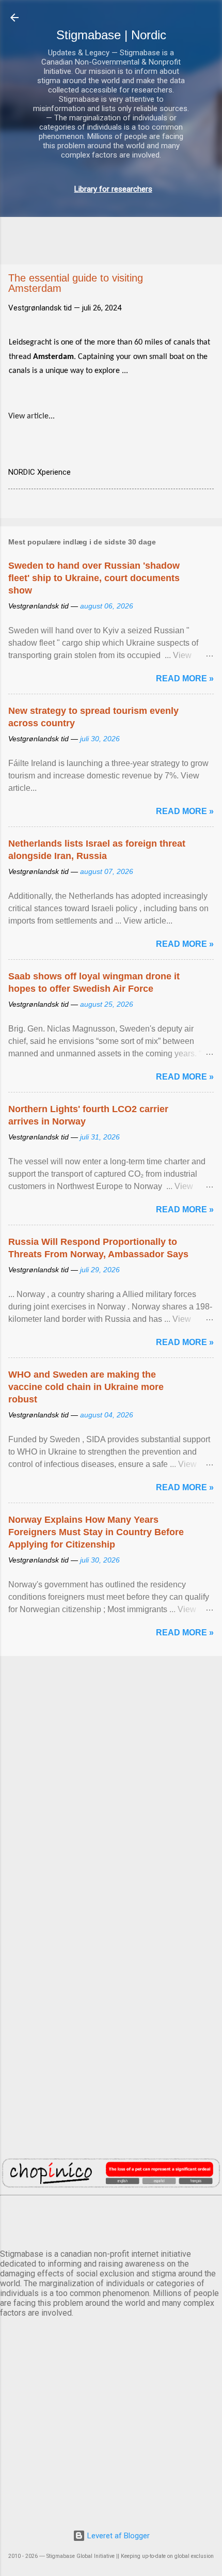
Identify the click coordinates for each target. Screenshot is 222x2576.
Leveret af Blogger (117, 2536)
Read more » (185, 678)
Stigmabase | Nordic (111, 35)
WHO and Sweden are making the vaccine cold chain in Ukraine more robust (86, 1387)
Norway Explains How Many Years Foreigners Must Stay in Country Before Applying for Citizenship (96, 1532)
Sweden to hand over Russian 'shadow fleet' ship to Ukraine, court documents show (94, 578)
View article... (31, 416)
